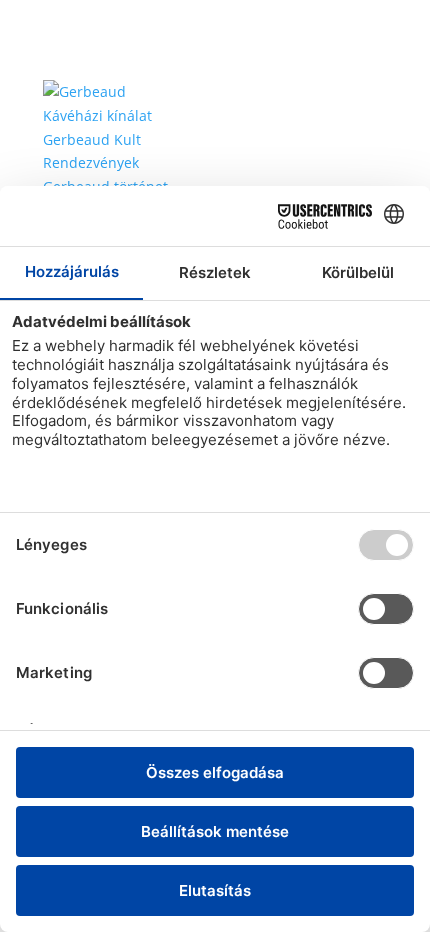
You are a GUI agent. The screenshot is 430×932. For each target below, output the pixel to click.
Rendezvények (91, 162)
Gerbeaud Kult (92, 139)
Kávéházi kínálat (97, 115)
